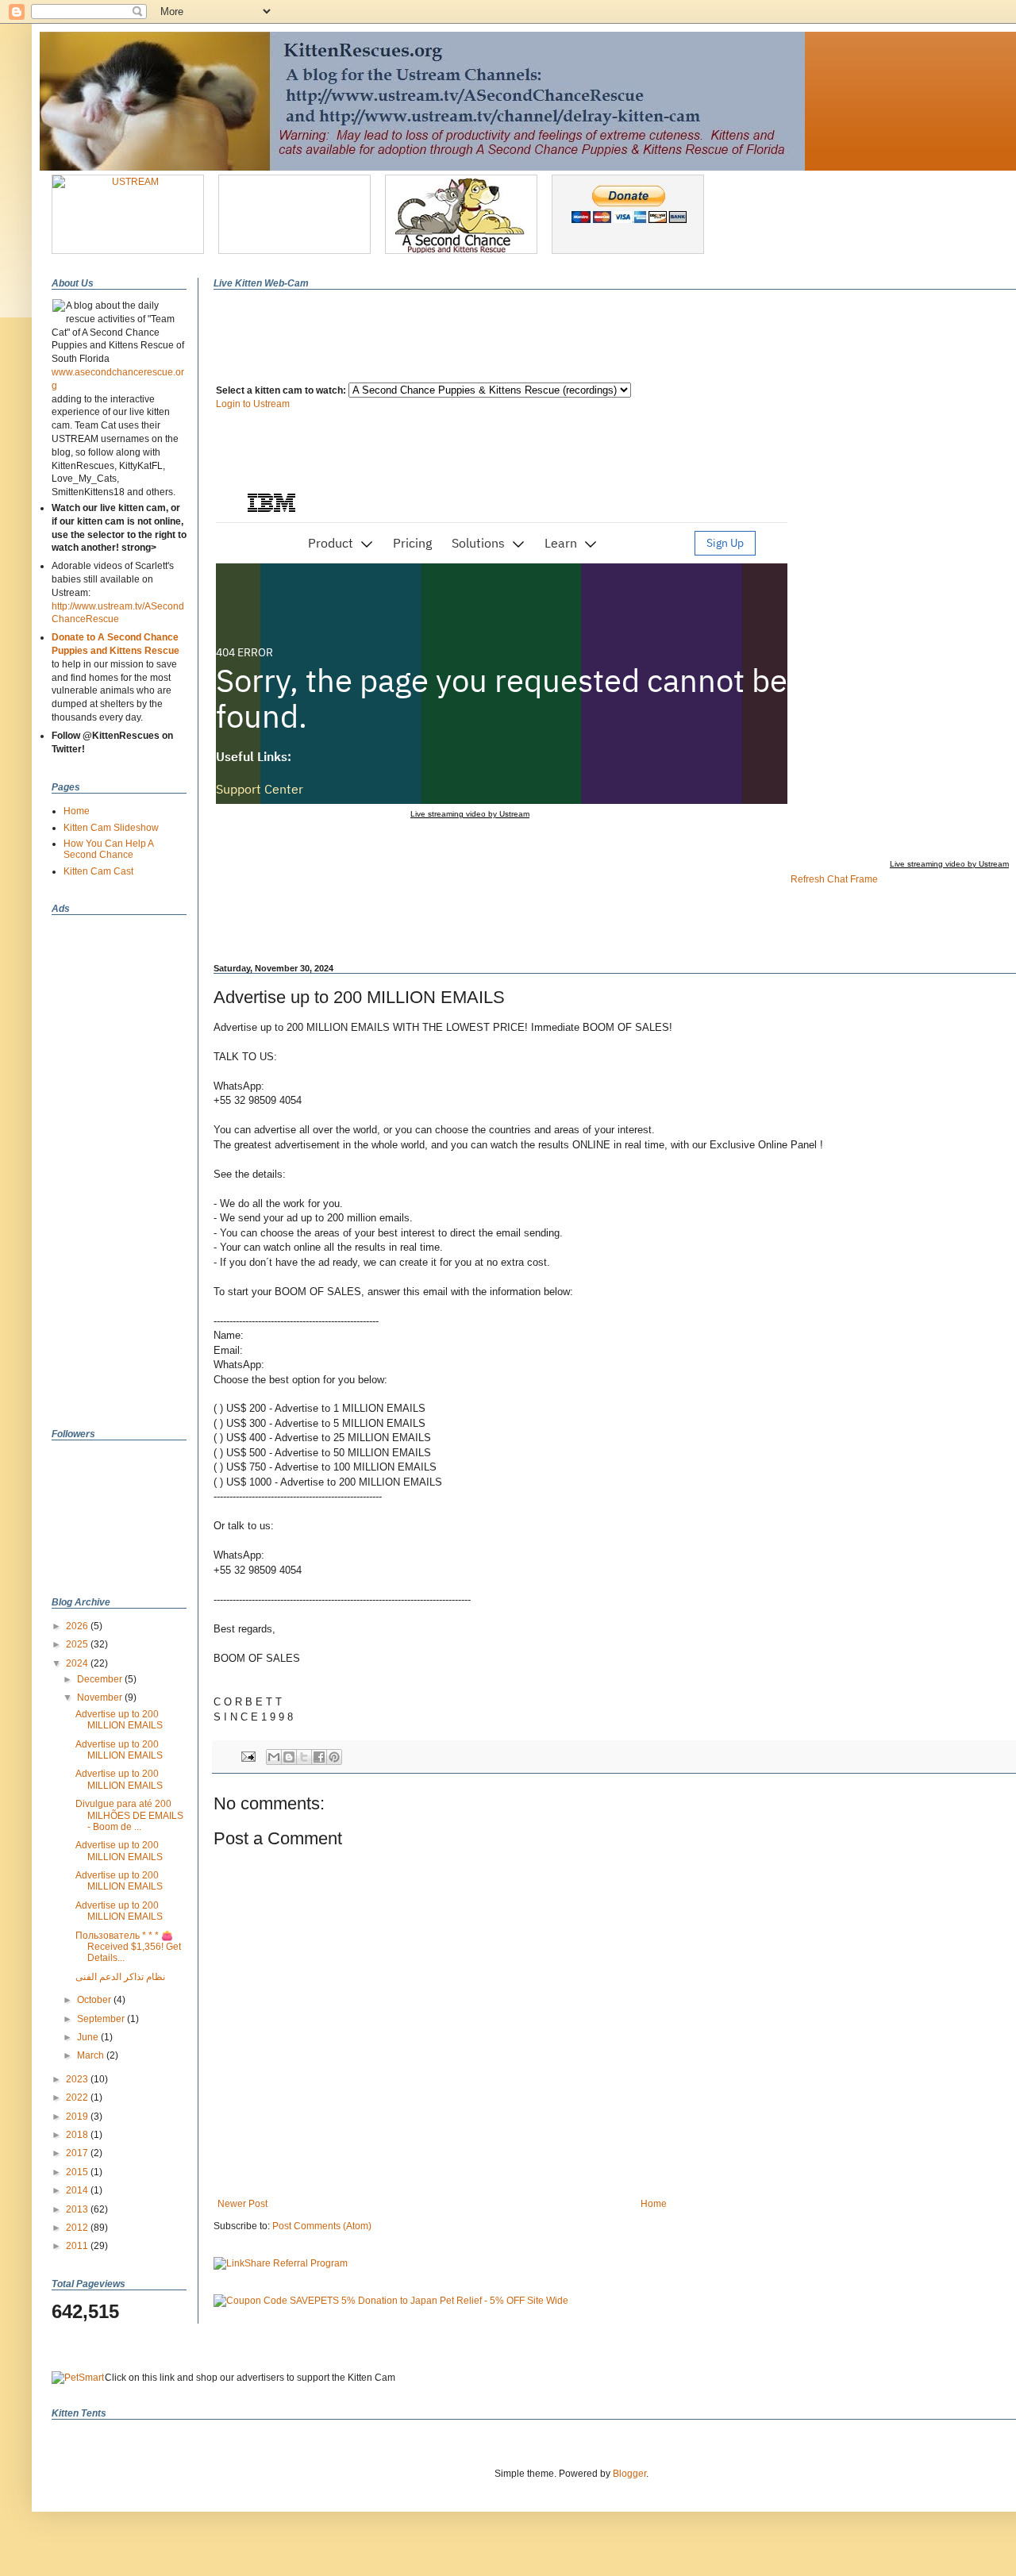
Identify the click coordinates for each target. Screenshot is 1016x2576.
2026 (78, 1626)
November (101, 1697)
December (101, 1679)
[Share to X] (304, 1757)
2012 (78, 2228)
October (95, 2000)
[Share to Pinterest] (334, 1757)
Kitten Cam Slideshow (111, 828)
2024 (78, 1663)
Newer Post (242, 2204)
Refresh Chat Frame (834, 879)
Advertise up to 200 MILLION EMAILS (119, 1720)
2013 (78, 2209)
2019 (78, 2117)
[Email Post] (248, 1755)
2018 (78, 2135)
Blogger (629, 2474)
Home (654, 2204)
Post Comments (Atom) (322, 2226)
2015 (78, 2172)
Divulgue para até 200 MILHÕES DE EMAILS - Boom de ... (129, 1815)
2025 (78, 1644)
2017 (78, 2153)
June (89, 2037)
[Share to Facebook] (319, 1757)
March (92, 2055)
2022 (78, 2097)
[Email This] (274, 1757)
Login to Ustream (253, 404)
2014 (78, 2190)
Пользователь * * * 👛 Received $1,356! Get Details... (128, 1947)
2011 (78, 2246)
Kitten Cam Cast (98, 871)
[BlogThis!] (289, 1757)
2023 (78, 2079)
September (102, 2019)
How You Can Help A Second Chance (108, 849)
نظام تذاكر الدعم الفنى (120, 1977)
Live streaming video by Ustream (470, 814)
